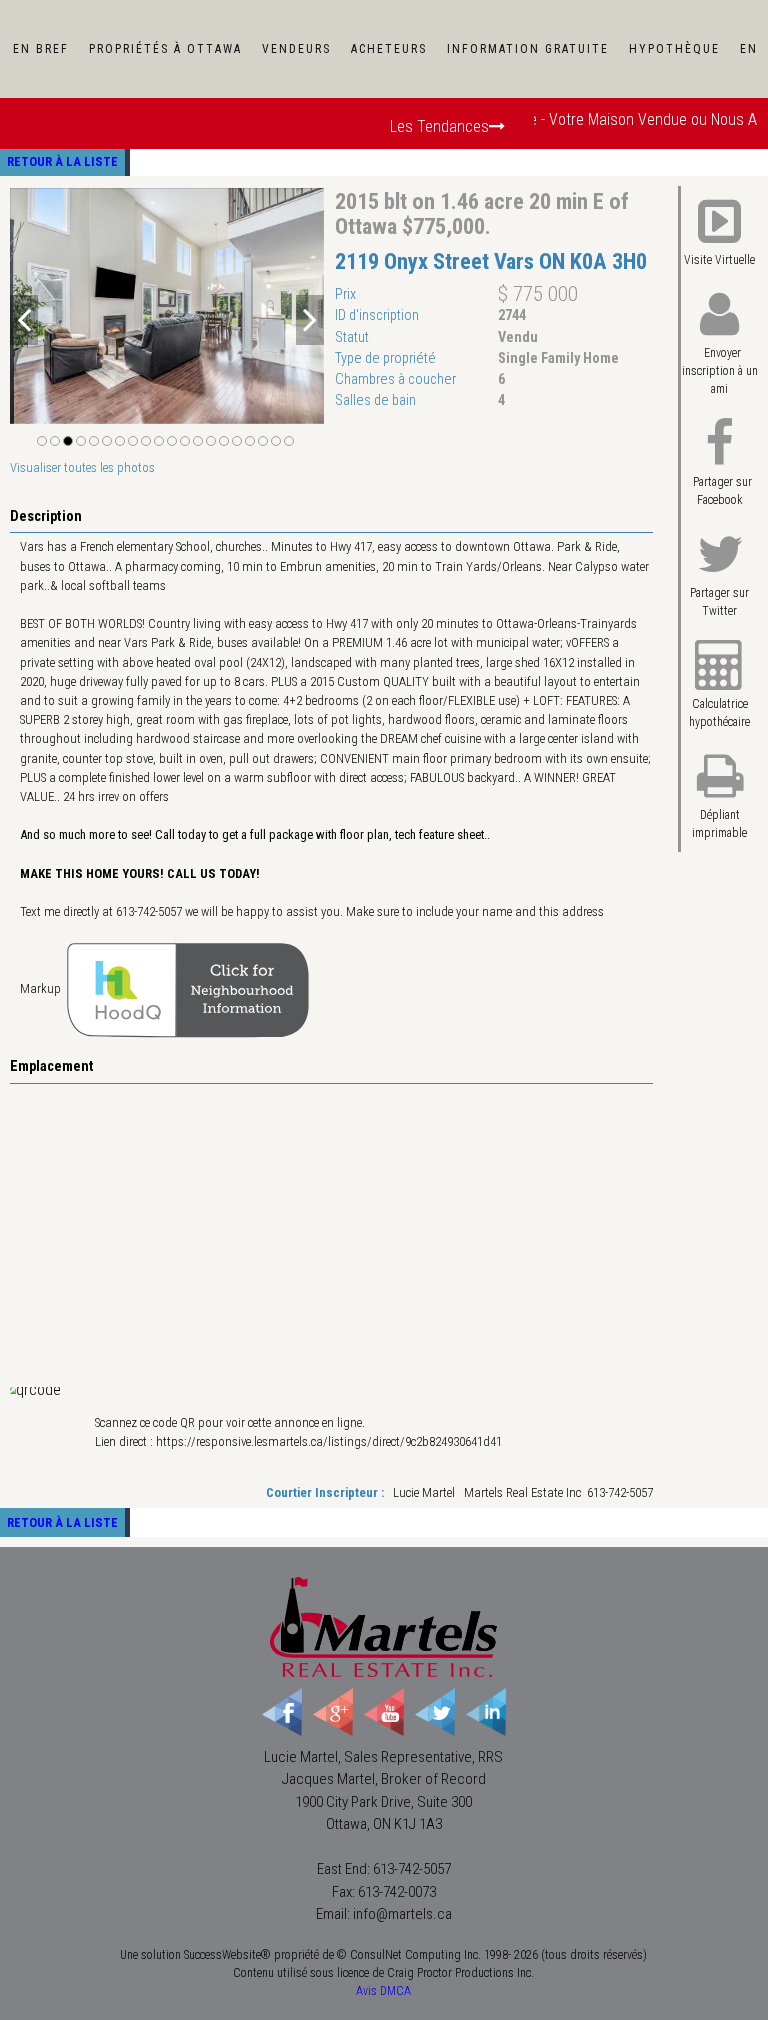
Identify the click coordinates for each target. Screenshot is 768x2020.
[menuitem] (41, 49)
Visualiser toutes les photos (82, 467)
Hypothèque (674, 49)
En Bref (41, 49)
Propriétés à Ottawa (165, 49)
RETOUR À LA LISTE (62, 161)
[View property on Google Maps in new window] (328, 1234)
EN (749, 49)
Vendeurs (296, 49)
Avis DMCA (383, 1991)
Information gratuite (528, 49)
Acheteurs (389, 49)
